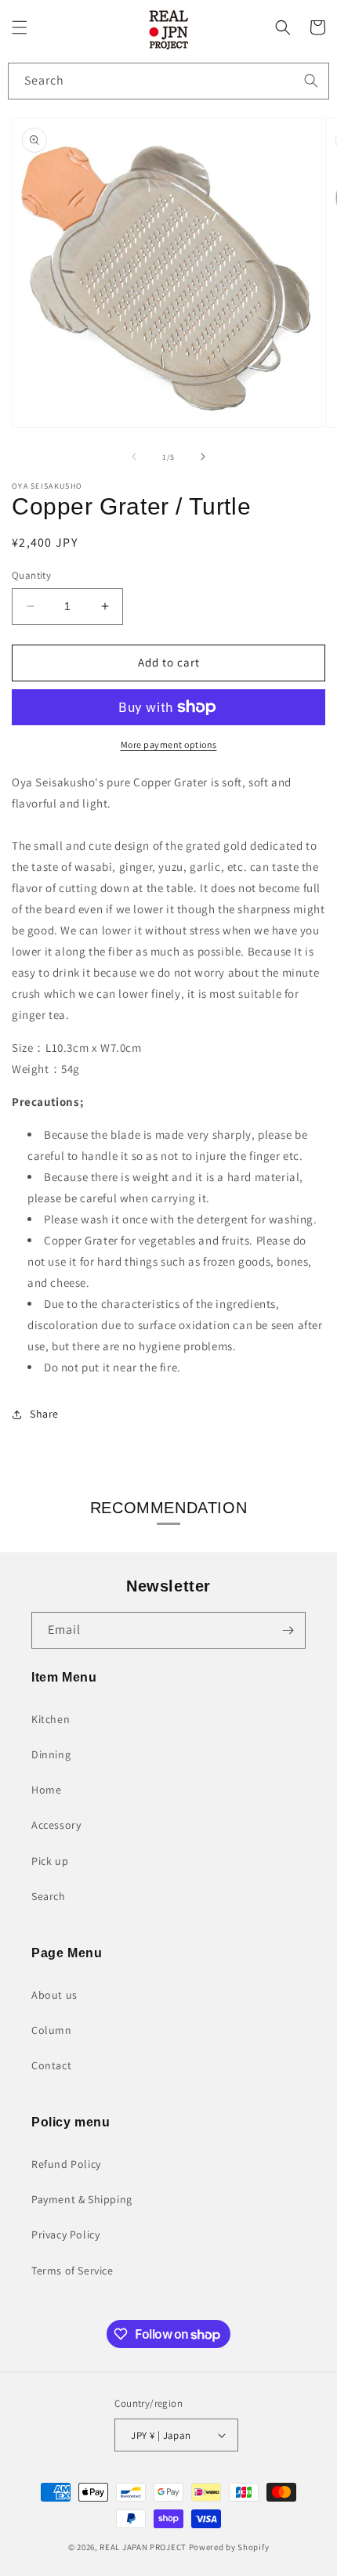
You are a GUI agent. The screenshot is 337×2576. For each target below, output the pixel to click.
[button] (20, 27)
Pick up (50, 1861)
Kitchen (51, 1719)
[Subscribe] (288, 1630)
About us (54, 1995)
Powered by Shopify (229, 2547)
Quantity (31, 575)
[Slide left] (134, 457)
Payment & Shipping (82, 2199)
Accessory (56, 1825)
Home (46, 1790)
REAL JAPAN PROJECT (143, 2547)
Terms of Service (72, 2271)
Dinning (51, 1754)
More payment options (169, 744)
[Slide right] (203, 457)
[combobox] (168, 81)
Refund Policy (66, 2164)
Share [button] (44, 1414)
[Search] (311, 81)
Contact (51, 2065)
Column (52, 2030)
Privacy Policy (65, 2235)
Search (49, 1896)
